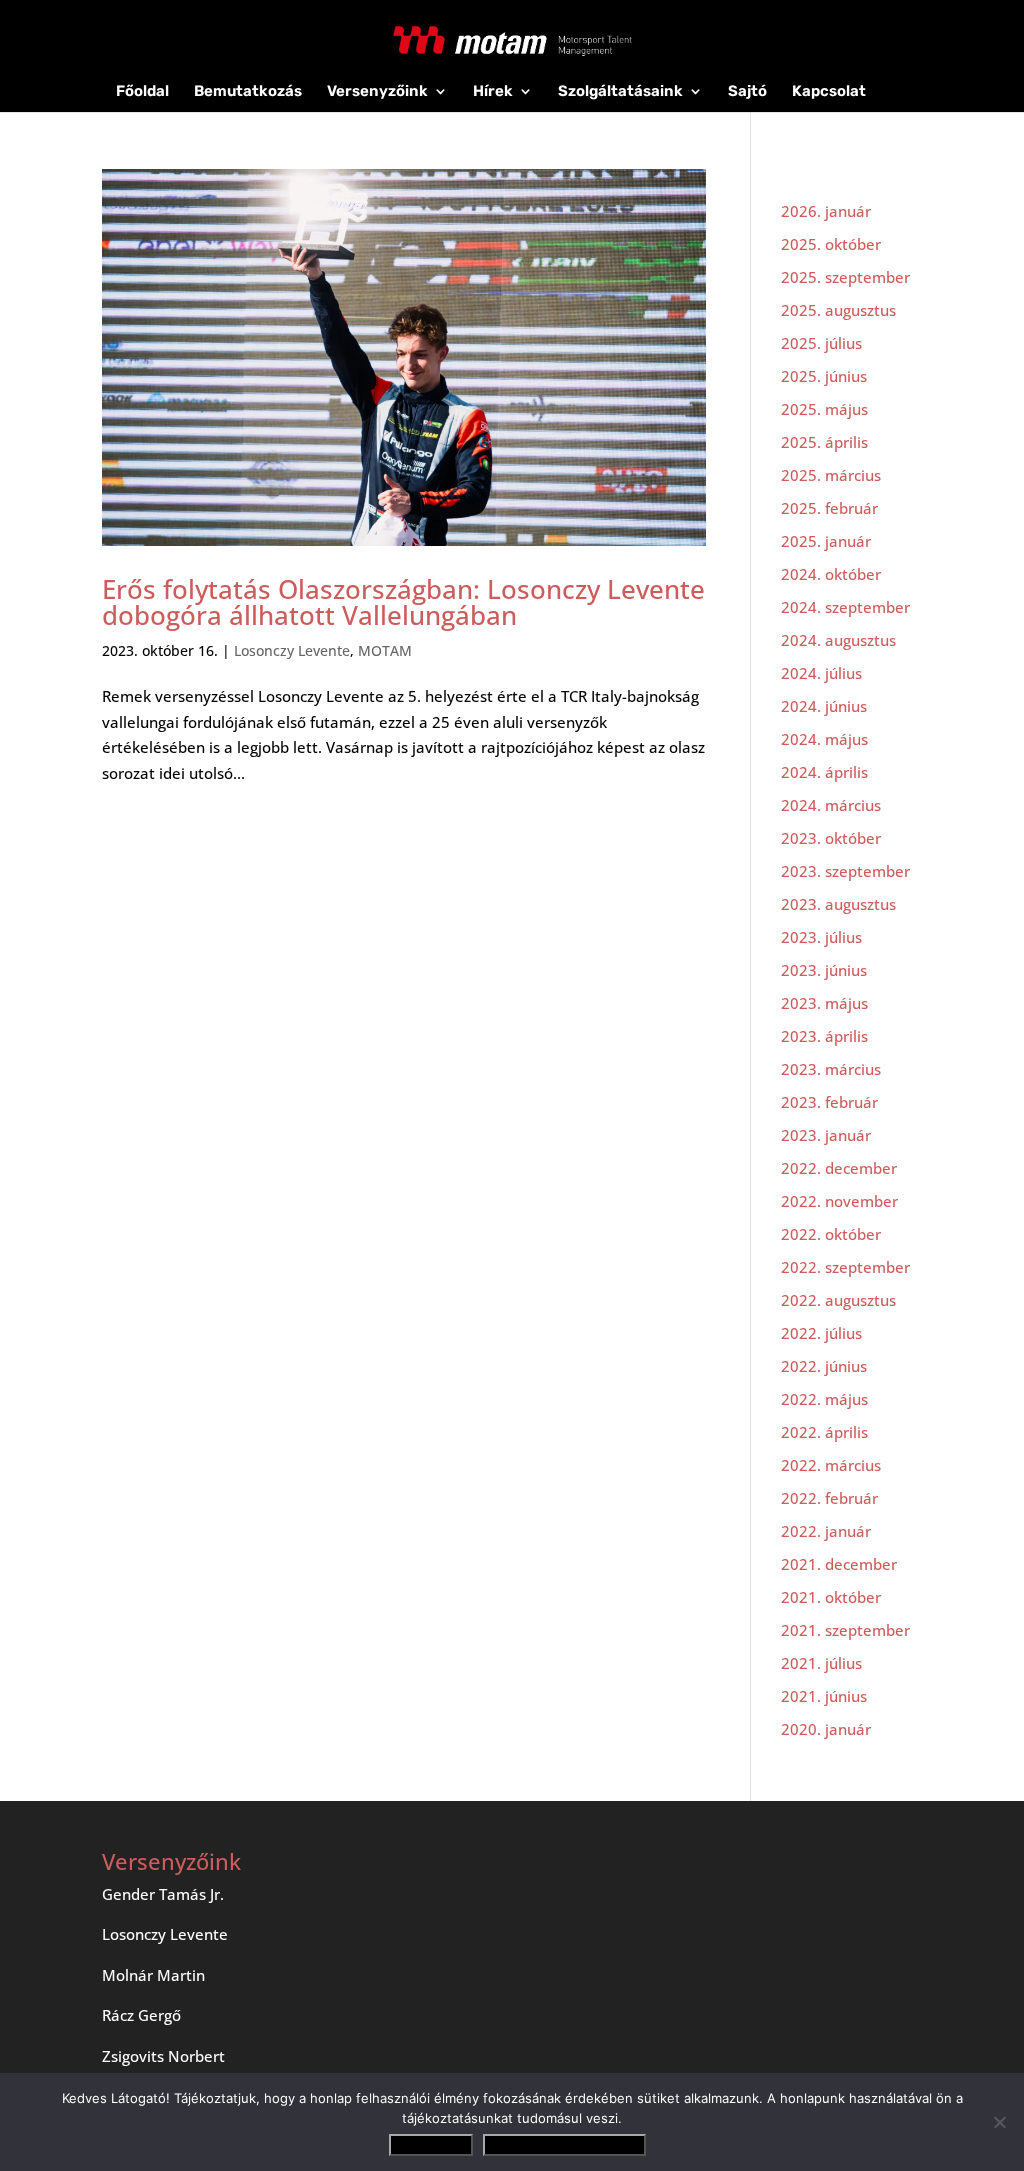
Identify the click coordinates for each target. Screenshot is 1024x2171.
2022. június (824, 1366)
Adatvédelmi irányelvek (564, 2145)
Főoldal (142, 92)
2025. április (824, 442)
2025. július (821, 343)
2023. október (831, 838)
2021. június (824, 1696)
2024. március (831, 805)
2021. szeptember (845, 1630)
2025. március (831, 475)
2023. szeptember (845, 871)
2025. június (824, 376)
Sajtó (747, 92)
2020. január (826, 1729)
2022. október (831, 1234)
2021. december (839, 1564)
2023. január (826, 1135)
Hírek (493, 92)
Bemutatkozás (248, 92)
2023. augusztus (838, 904)
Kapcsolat (829, 92)
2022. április (824, 1432)
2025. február (829, 508)
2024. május (824, 739)
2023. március (831, 1069)
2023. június (824, 970)
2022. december (839, 1168)
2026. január (826, 211)
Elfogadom (431, 2145)
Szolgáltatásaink (620, 92)
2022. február (829, 1498)
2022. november (839, 1201)
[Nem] (999, 2122)
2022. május (824, 1399)
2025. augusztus (838, 310)
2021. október (831, 1597)
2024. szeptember (845, 607)
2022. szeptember (845, 1267)
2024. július (821, 673)
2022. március (831, 1465)
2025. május (824, 409)
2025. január (826, 541)
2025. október (831, 244)
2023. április (824, 1036)
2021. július (821, 1663)
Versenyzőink (377, 92)
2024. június (824, 706)
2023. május (824, 1003)
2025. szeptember (845, 277)
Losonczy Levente (292, 650)
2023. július (821, 937)
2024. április (824, 772)
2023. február (829, 1102)
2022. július (821, 1333)
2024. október (831, 574)
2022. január (826, 1531)
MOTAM (385, 650)
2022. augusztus (838, 1300)
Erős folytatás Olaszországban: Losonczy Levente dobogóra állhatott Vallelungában (403, 602)
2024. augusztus (838, 640)
